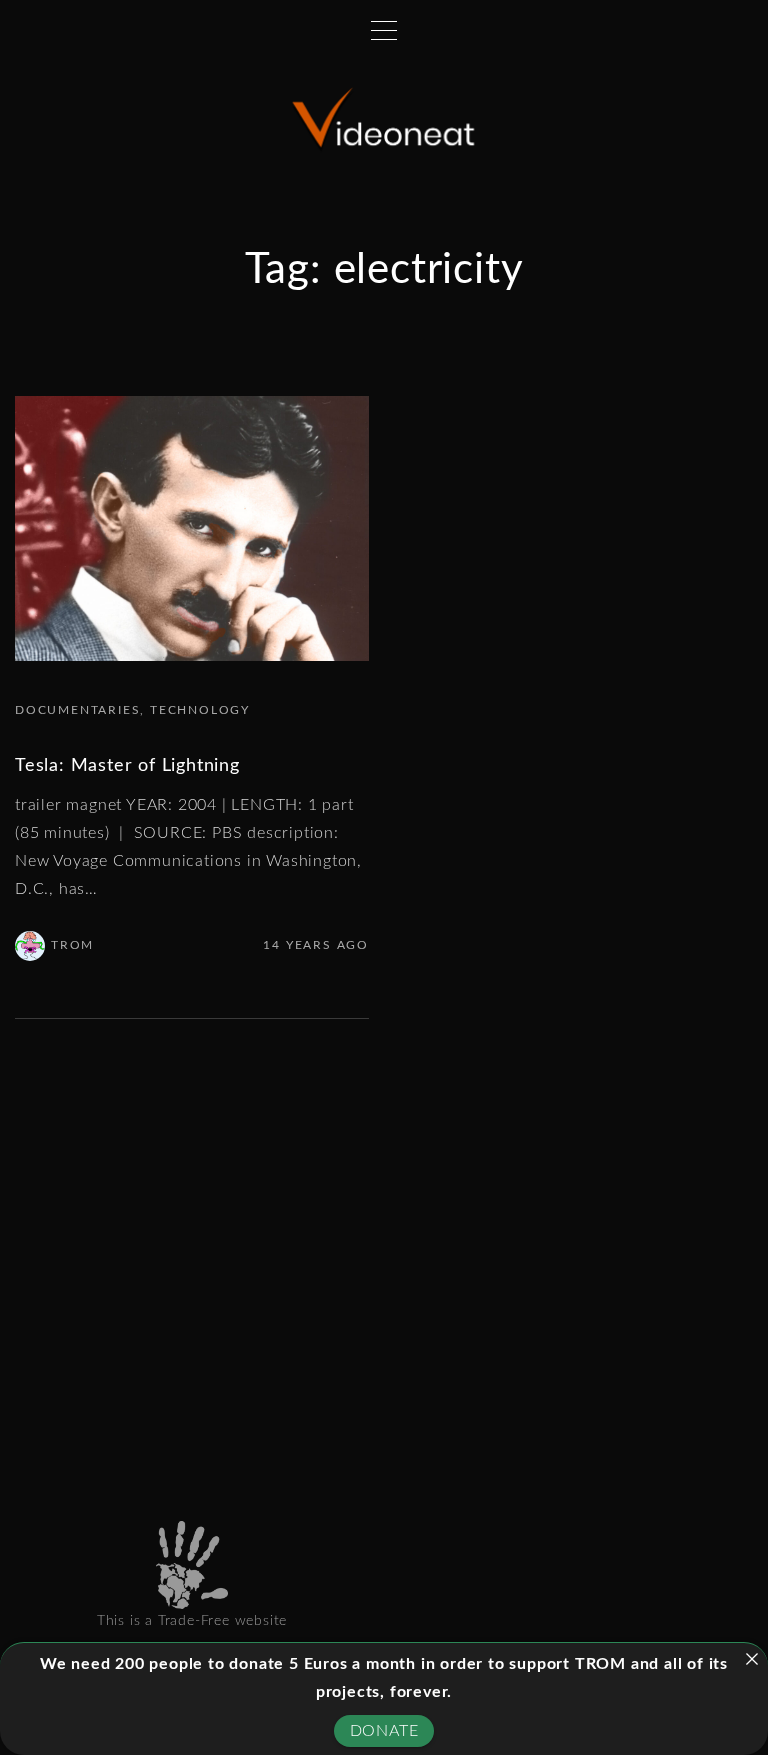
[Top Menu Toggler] (384, 30)
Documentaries (77, 710)
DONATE (384, 1731)
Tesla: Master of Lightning (127, 765)
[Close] (752, 1659)
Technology (200, 710)
